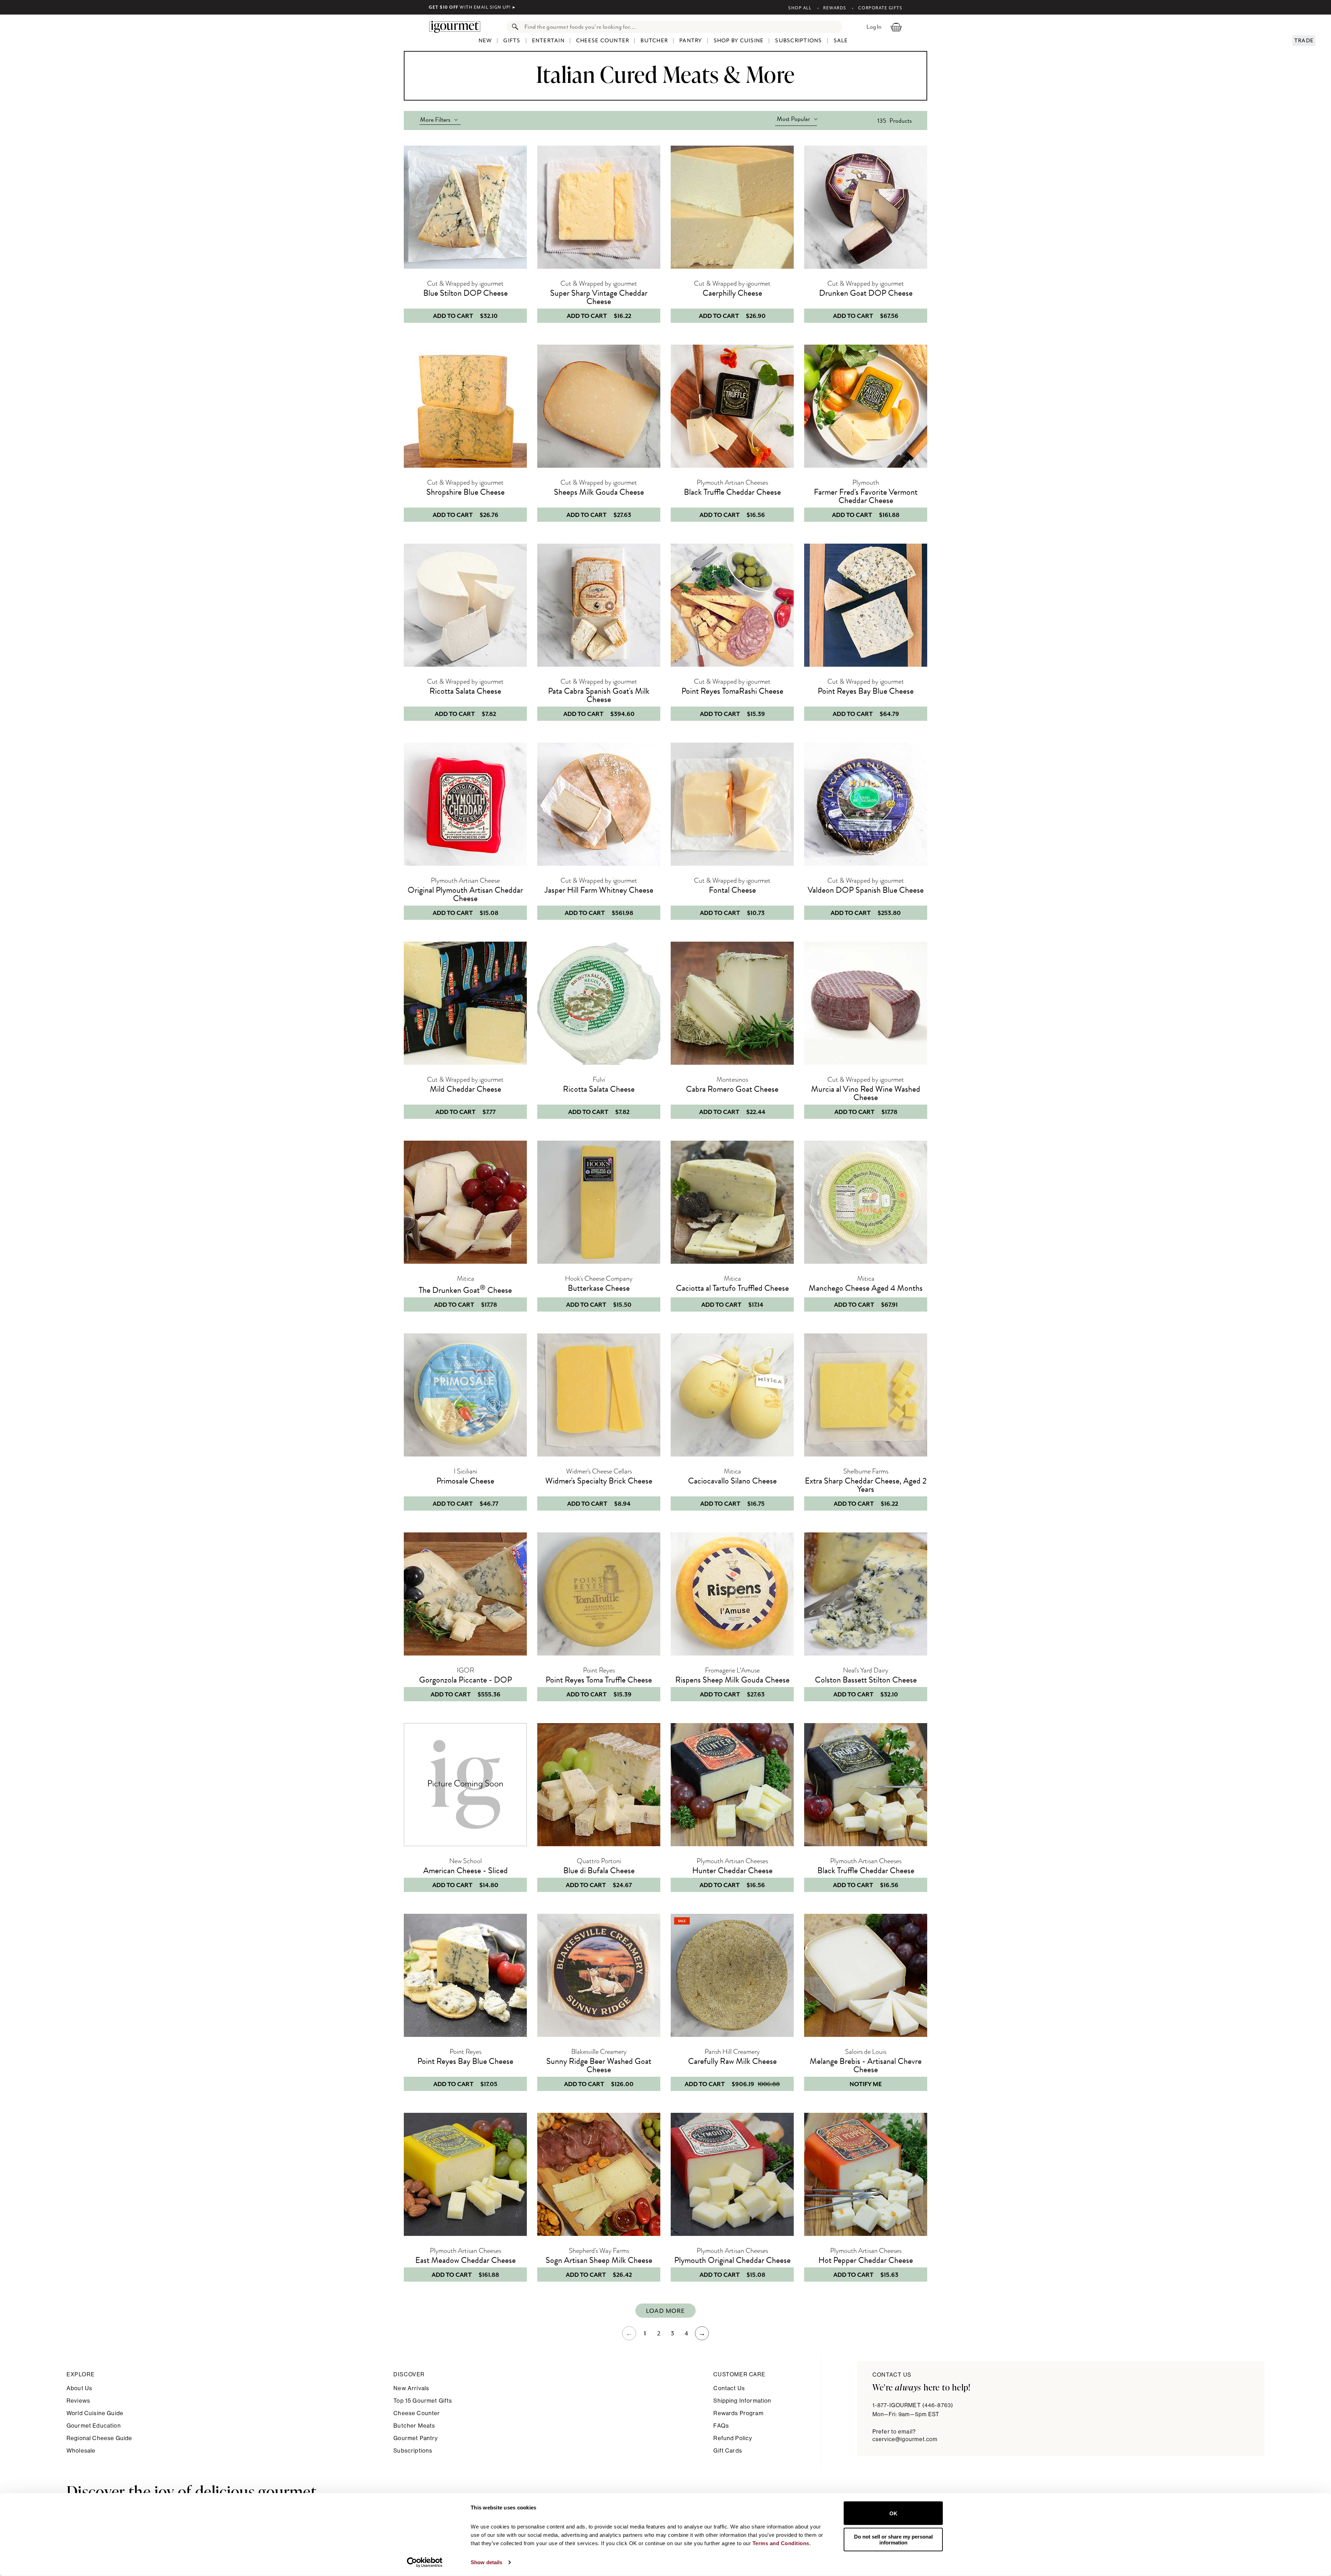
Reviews (78, 2401)
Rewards (835, 8)
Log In (874, 27)
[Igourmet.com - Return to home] (458, 27)
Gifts (512, 41)
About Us (79, 2388)
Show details (486, 2562)
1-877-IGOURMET (913, 2405)
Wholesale (81, 2451)
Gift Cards (728, 2451)
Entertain (548, 41)
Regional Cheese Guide (99, 2438)
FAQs (721, 2426)
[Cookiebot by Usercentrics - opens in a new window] (425, 2562)
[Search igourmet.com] (513, 27)
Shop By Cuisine (739, 41)
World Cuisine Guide (95, 2413)
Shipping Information (742, 2401)
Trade (1304, 41)
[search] (681, 27)
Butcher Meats (414, 2426)
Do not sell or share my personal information (893, 2539)
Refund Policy (733, 2438)
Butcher (654, 41)
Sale (841, 41)
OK (893, 2513)
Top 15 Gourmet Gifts (423, 2401)
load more (665, 2311)
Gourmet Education (94, 2426)
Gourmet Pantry (416, 2438)
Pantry (691, 41)
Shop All (800, 8)
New (485, 41)
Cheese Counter (603, 41)
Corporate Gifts (880, 8)
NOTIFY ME (866, 2084)
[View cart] (896, 27)
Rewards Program (738, 2413)
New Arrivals (411, 2388)
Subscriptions (798, 41)
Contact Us (729, 2388)
